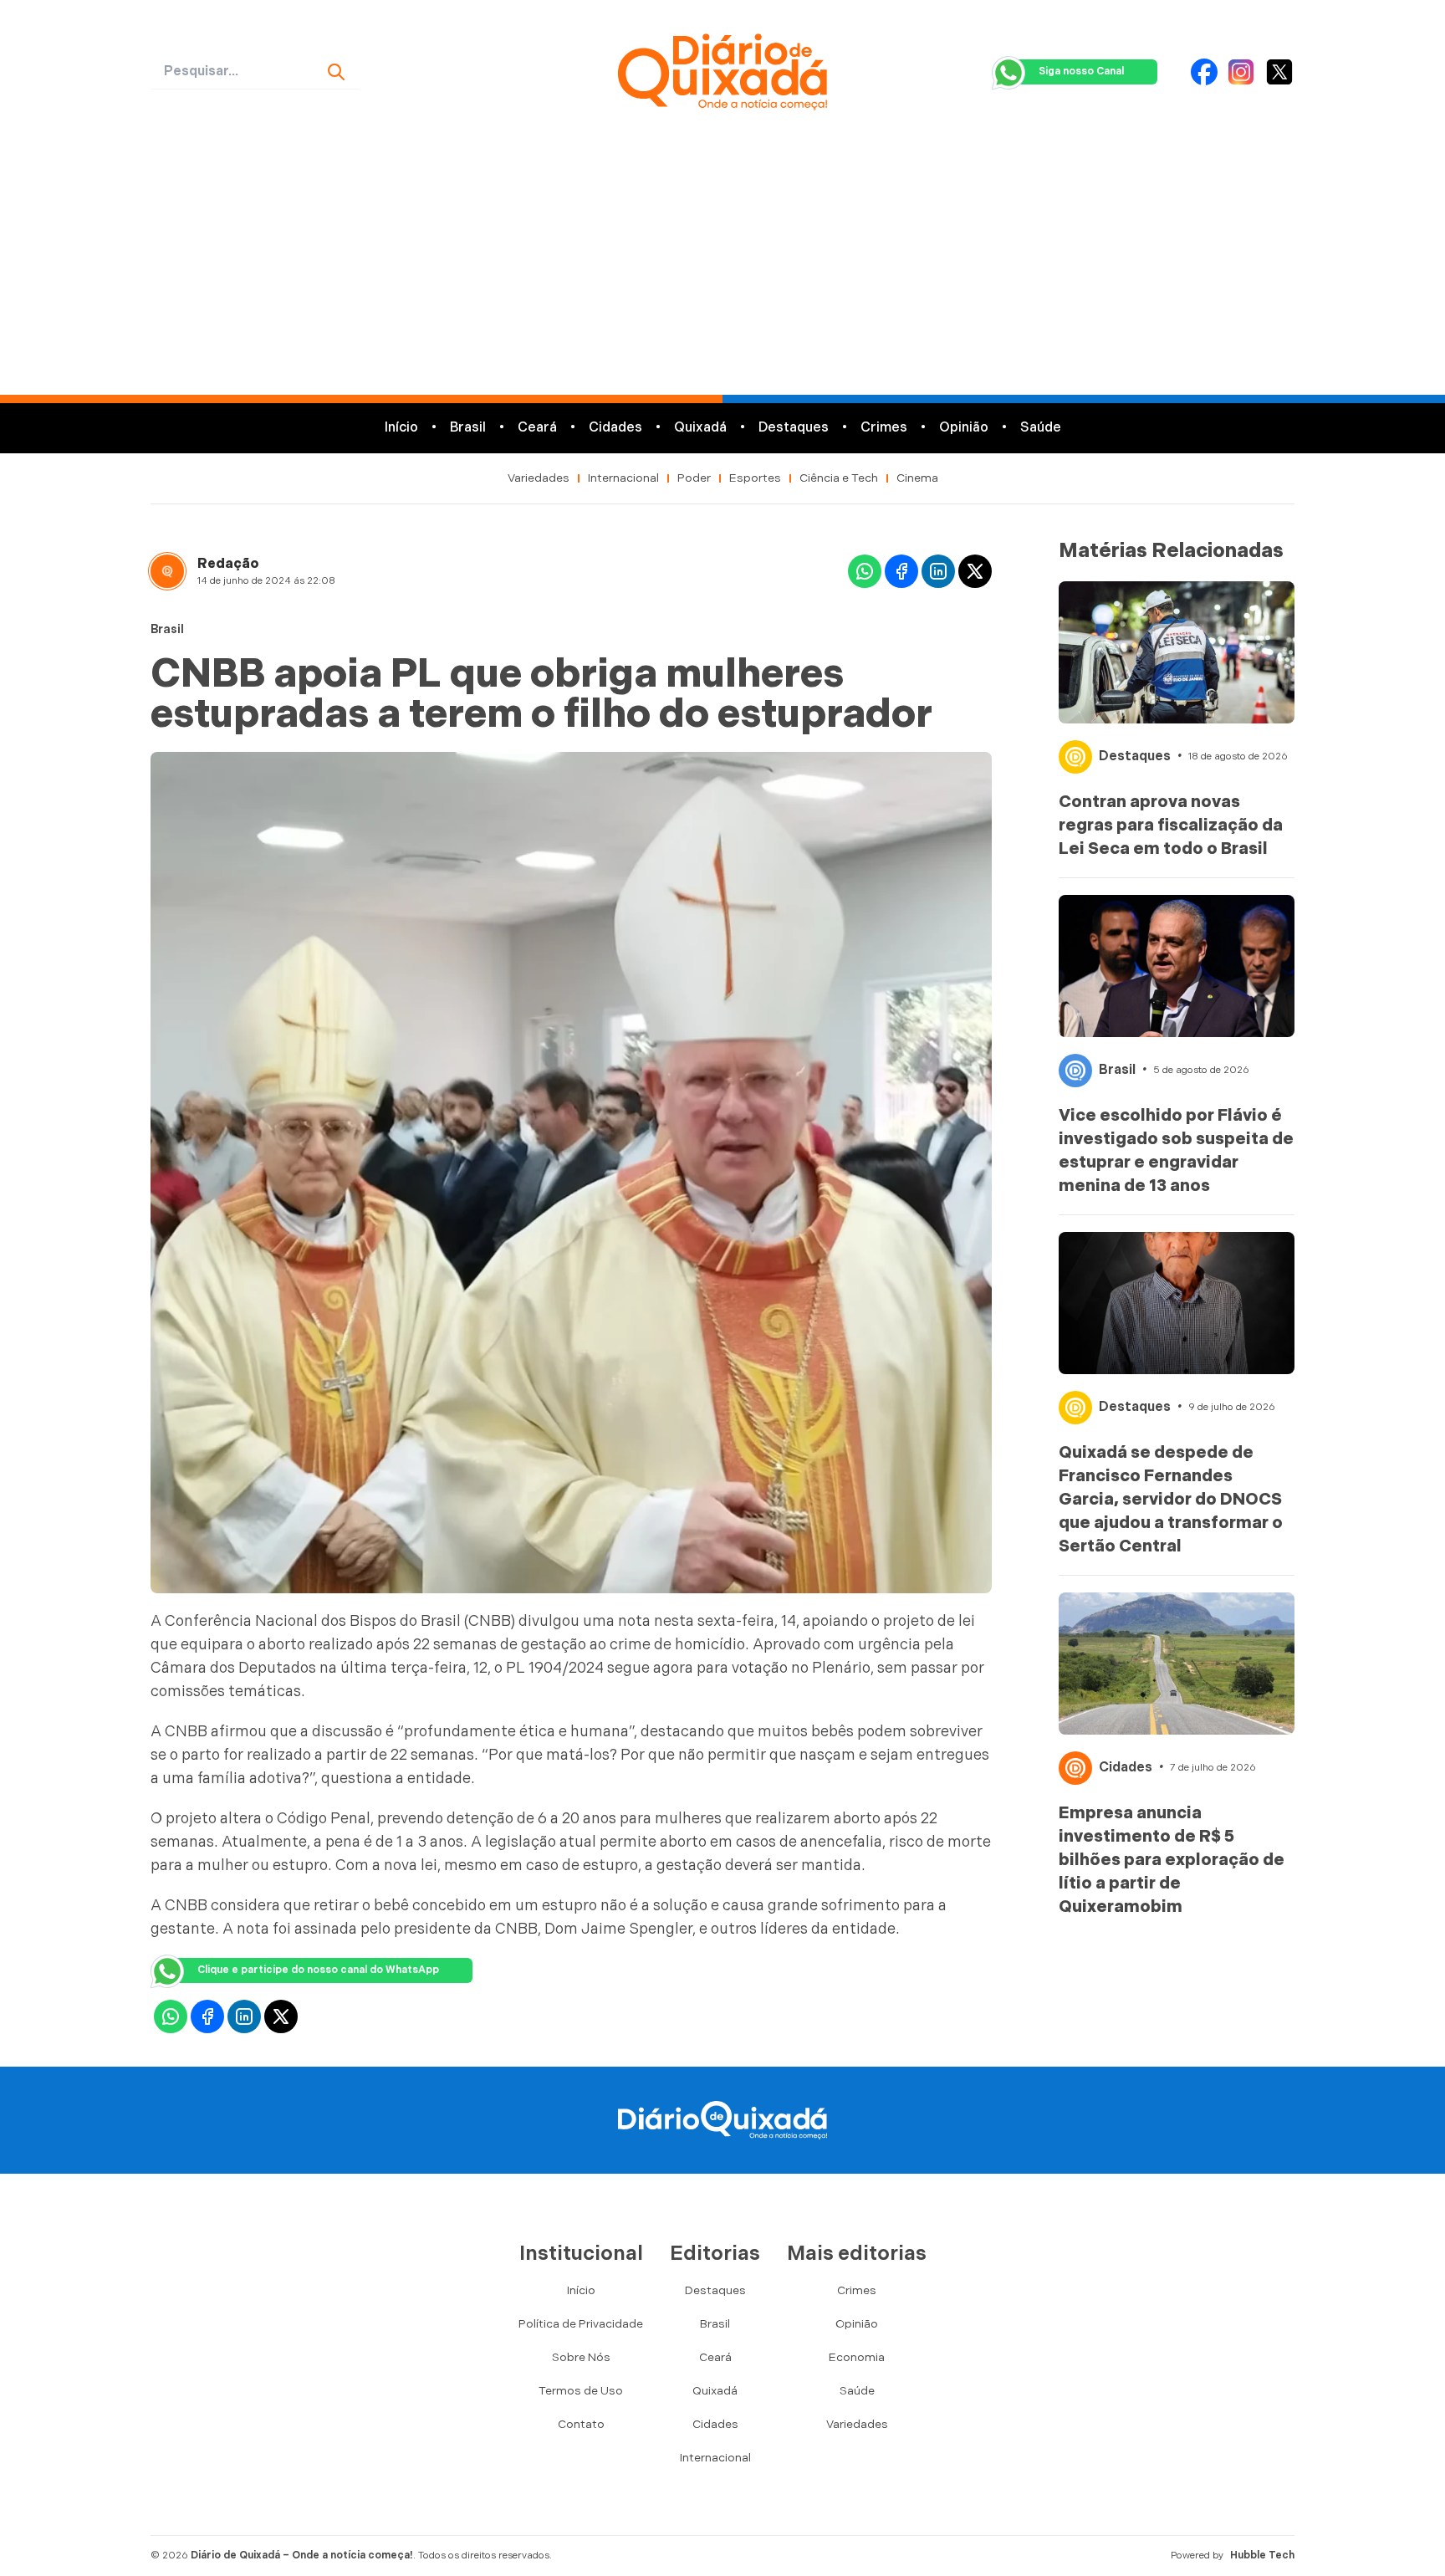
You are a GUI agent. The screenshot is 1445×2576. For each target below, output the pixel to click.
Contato (581, 2424)
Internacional (623, 478)
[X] (1279, 72)
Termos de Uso (581, 2391)
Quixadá (700, 428)
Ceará (537, 428)
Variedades (539, 478)
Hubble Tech (1262, 2556)
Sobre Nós (581, 2357)
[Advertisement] (722, 269)
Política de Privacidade (581, 2324)
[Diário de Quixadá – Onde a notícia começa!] (722, 72)
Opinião (964, 428)
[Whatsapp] (865, 571)
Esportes (755, 478)
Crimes (884, 428)
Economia (857, 2357)
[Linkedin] (938, 571)
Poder (694, 478)
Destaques (794, 428)
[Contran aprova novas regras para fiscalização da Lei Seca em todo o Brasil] (1177, 652)
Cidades (615, 428)
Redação (228, 564)
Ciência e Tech (839, 478)
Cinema (917, 478)
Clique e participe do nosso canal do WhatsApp (318, 1970)
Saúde (1041, 428)
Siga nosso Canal (1081, 72)
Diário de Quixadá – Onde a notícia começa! (302, 2556)
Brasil (468, 428)
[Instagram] (1241, 72)
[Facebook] (1204, 72)
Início (401, 428)
